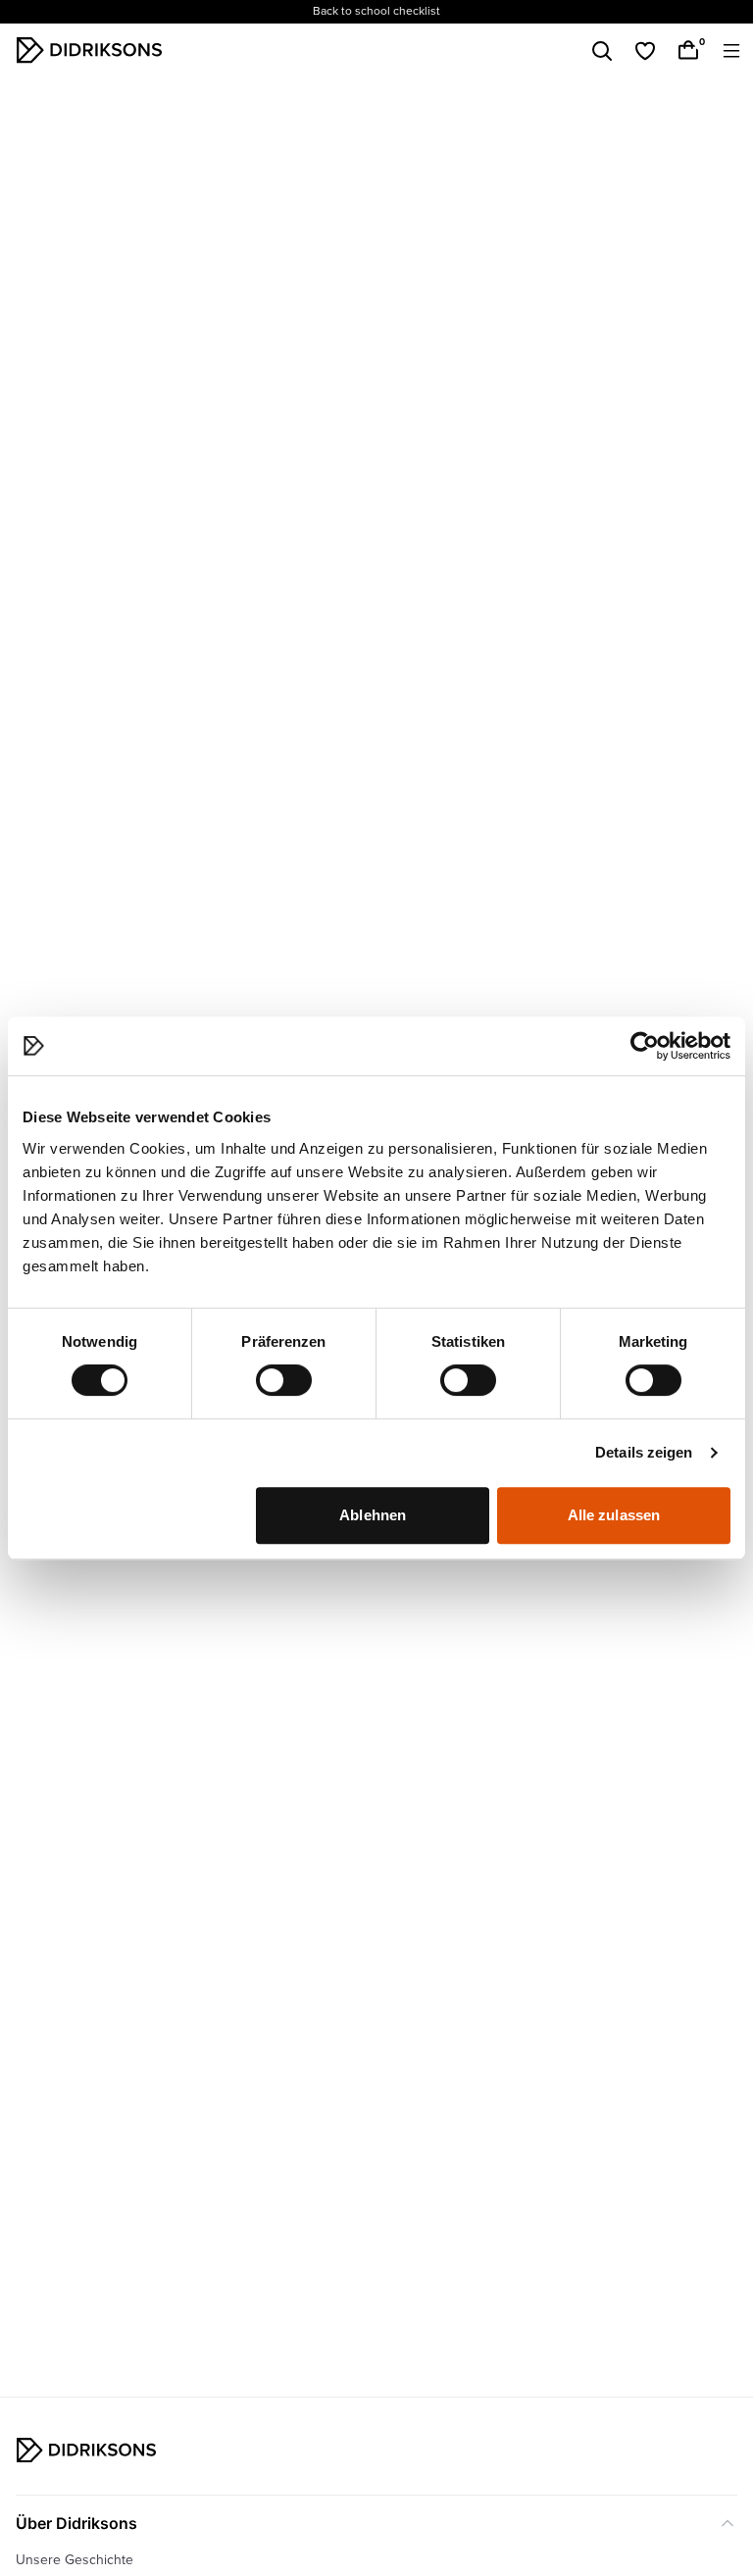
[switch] (284, 1380)
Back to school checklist (376, 11)
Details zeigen (644, 1452)
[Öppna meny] (731, 51)
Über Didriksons (76, 2523)
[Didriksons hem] (89, 50)
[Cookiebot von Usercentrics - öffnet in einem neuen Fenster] (645, 1046)
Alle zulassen (614, 1515)
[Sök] (602, 51)
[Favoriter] (645, 51)
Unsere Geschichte (75, 2560)
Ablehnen (373, 1515)
